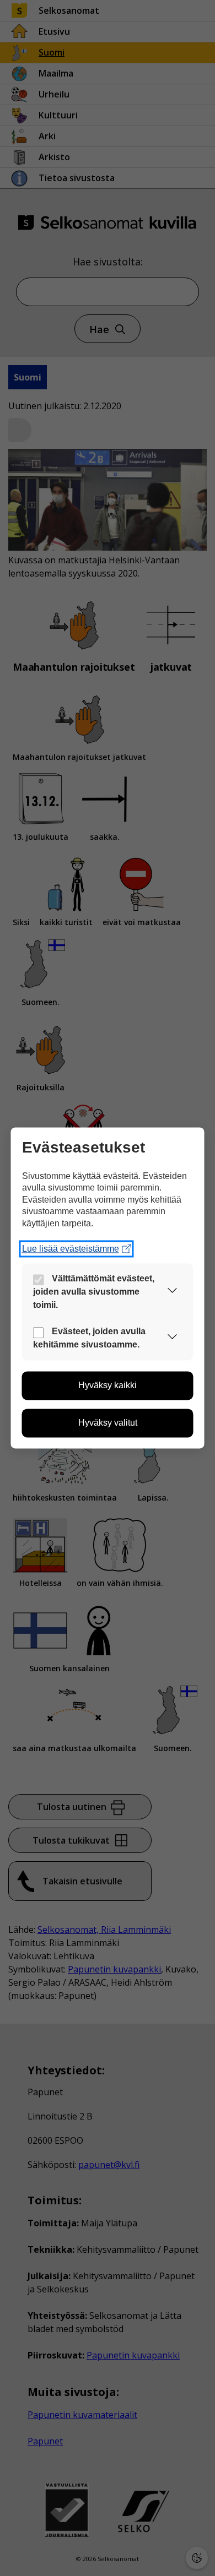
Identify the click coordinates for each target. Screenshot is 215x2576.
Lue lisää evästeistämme (71, 1249)
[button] (173, 1292)
